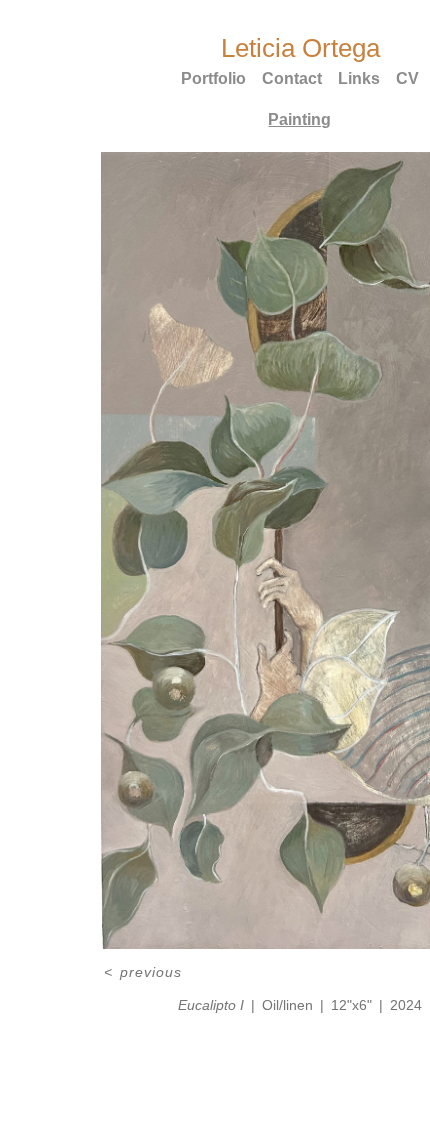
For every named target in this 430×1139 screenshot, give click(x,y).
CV (407, 78)
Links (359, 78)
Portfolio (213, 78)
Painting (299, 119)
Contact (292, 78)
